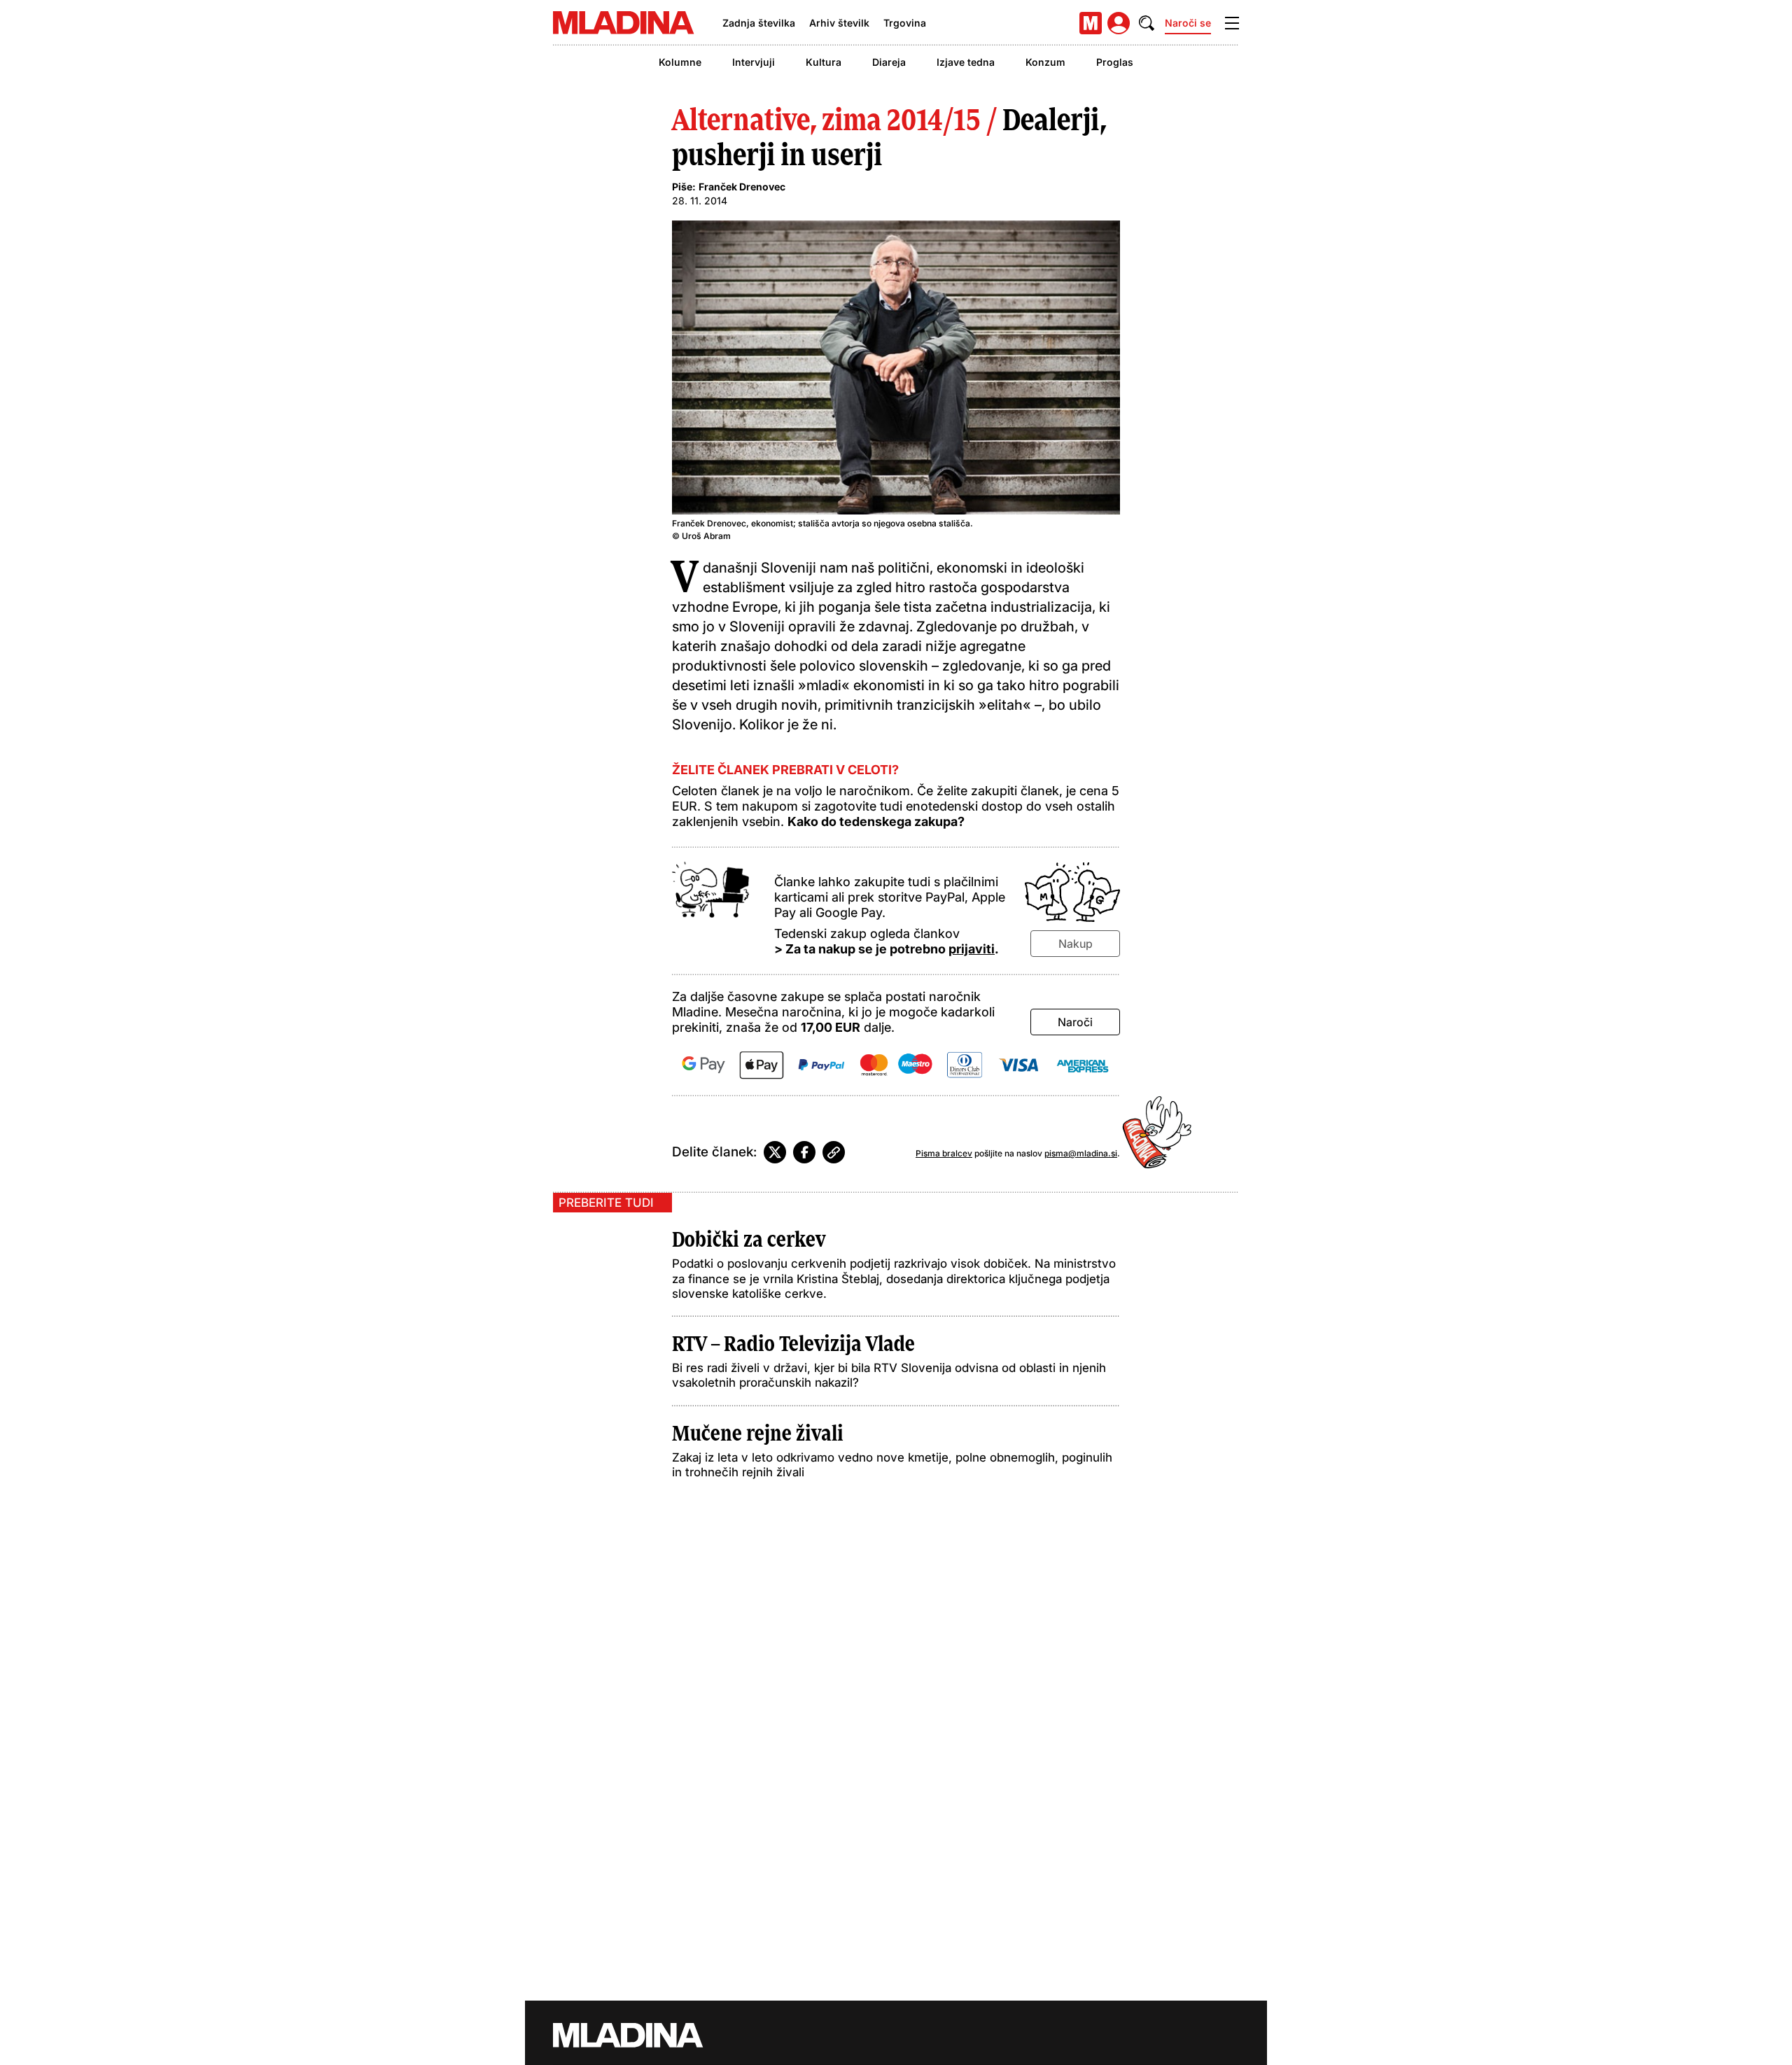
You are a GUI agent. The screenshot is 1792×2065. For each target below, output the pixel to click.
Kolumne (680, 62)
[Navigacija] (1232, 23)
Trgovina (905, 23)
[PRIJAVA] (1119, 23)
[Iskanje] (1147, 23)
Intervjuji (754, 62)
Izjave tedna (966, 62)
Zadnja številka (759, 23)
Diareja (889, 62)
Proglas (1115, 62)
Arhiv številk (839, 23)
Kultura (824, 62)
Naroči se (1188, 23)
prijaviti (972, 949)
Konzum (1045, 62)
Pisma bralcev (944, 1153)
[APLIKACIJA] (1091, 23)
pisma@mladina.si (1081, 1153)
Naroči (1075, 1022)
